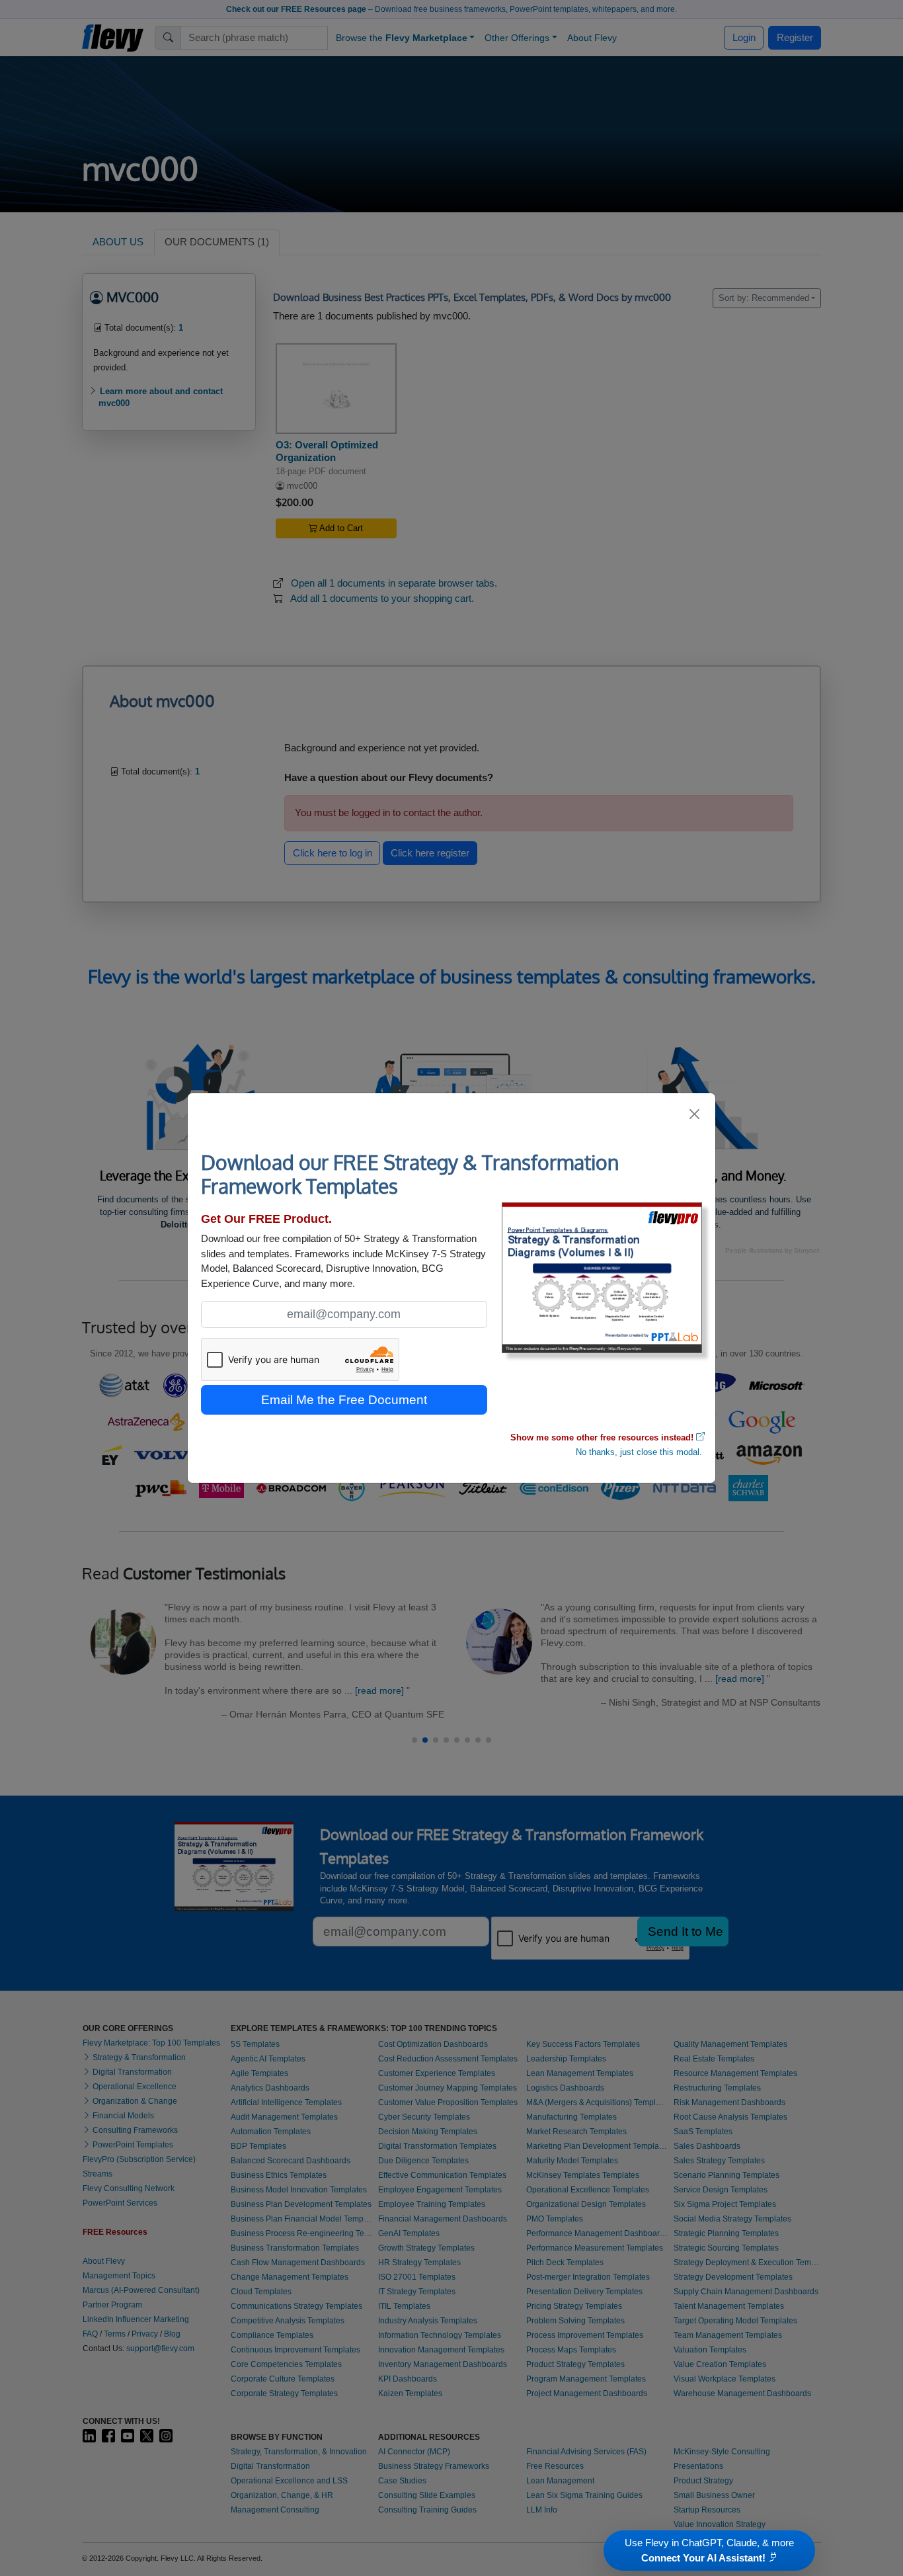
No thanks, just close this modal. (639, 1452)
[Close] (695, 1114)
